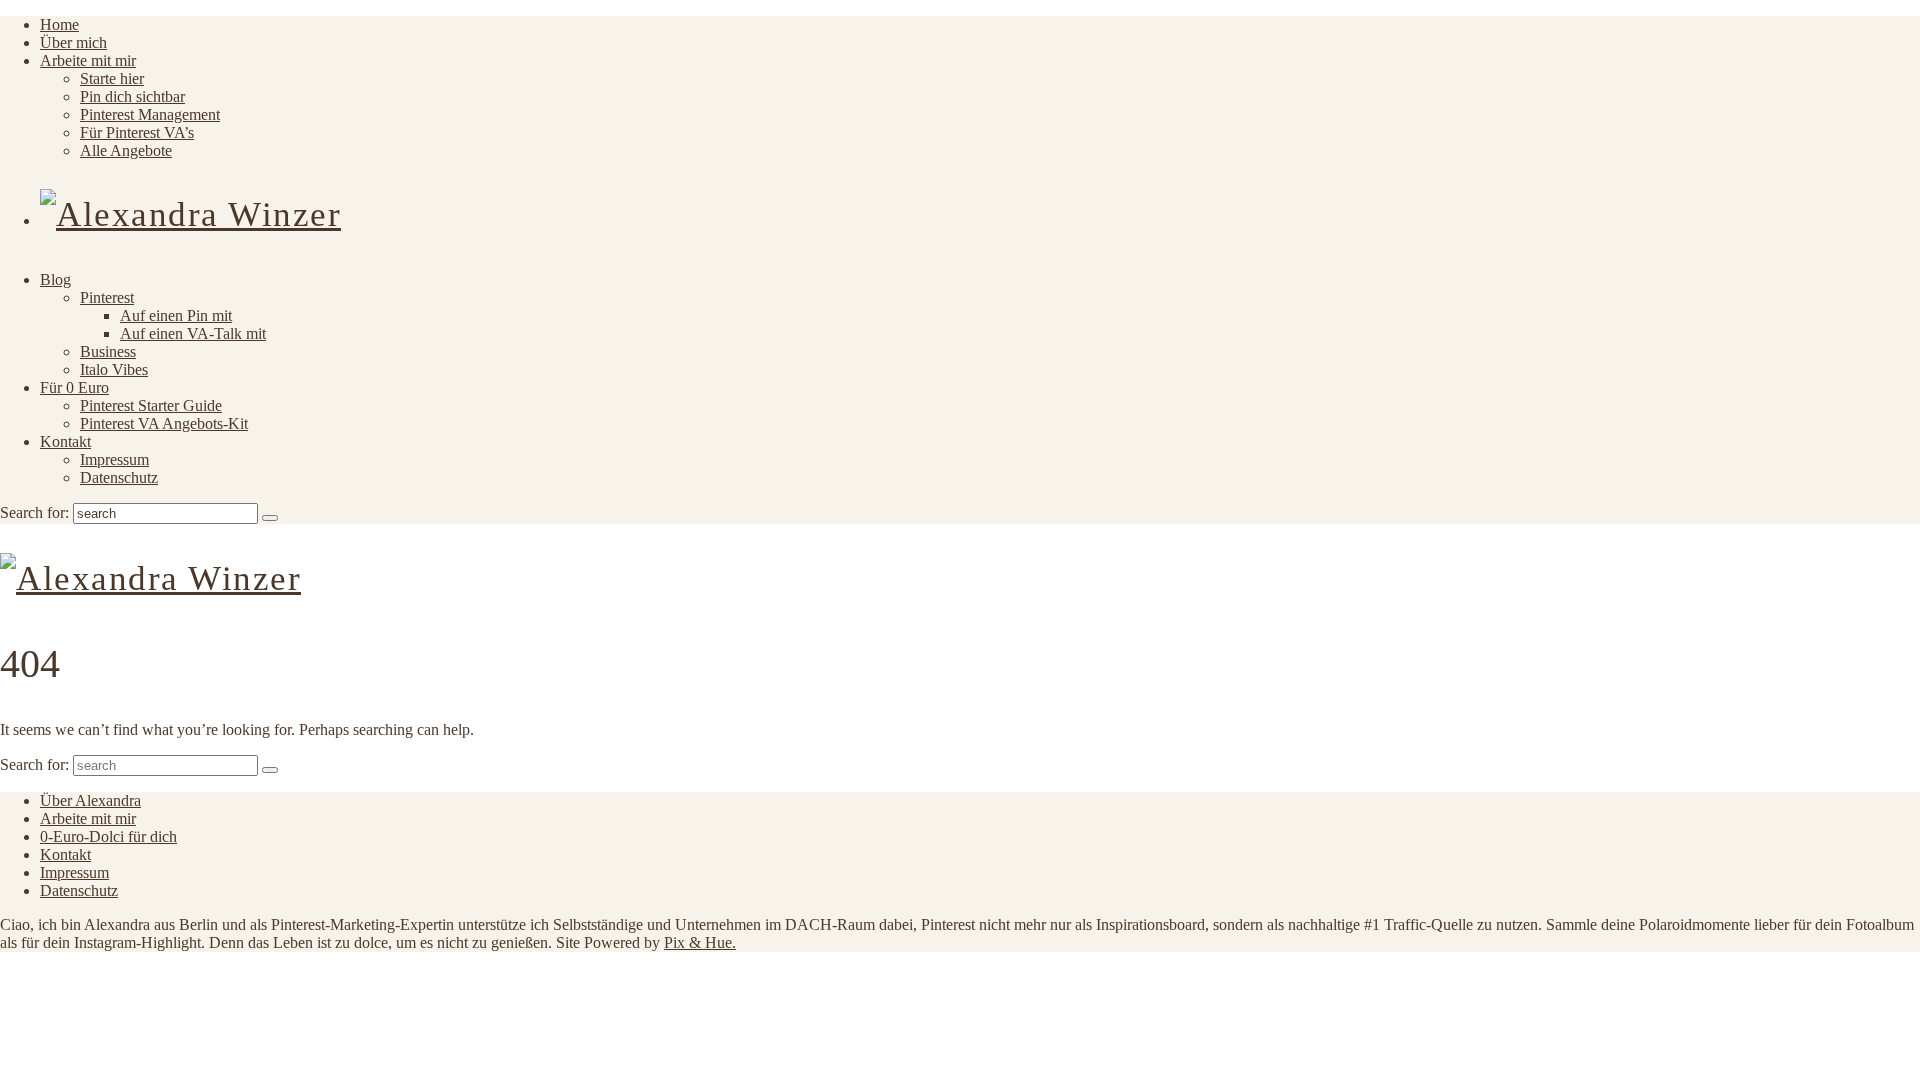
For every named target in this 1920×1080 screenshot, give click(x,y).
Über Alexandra (90, 800)
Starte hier (112, 78)
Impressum (114, 459)
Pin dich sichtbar (132, 96)
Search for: (34, 512)
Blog (55, 279)
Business (108, 351)
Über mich (73, 42)
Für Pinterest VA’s (137, 132)
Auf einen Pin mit (176, 315)
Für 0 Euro (74, 387)
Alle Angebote (126, 150)
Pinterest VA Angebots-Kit (164, 423)
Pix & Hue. (700, 942)
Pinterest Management (150, 114)
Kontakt (65, 441)
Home (59, 24)
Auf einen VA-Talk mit (193, 333)
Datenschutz (119, 477)
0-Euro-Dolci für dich (108, 836)
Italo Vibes (114, 369)
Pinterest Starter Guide (151, 405)
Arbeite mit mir (88, 60)
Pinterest (107, 297)
